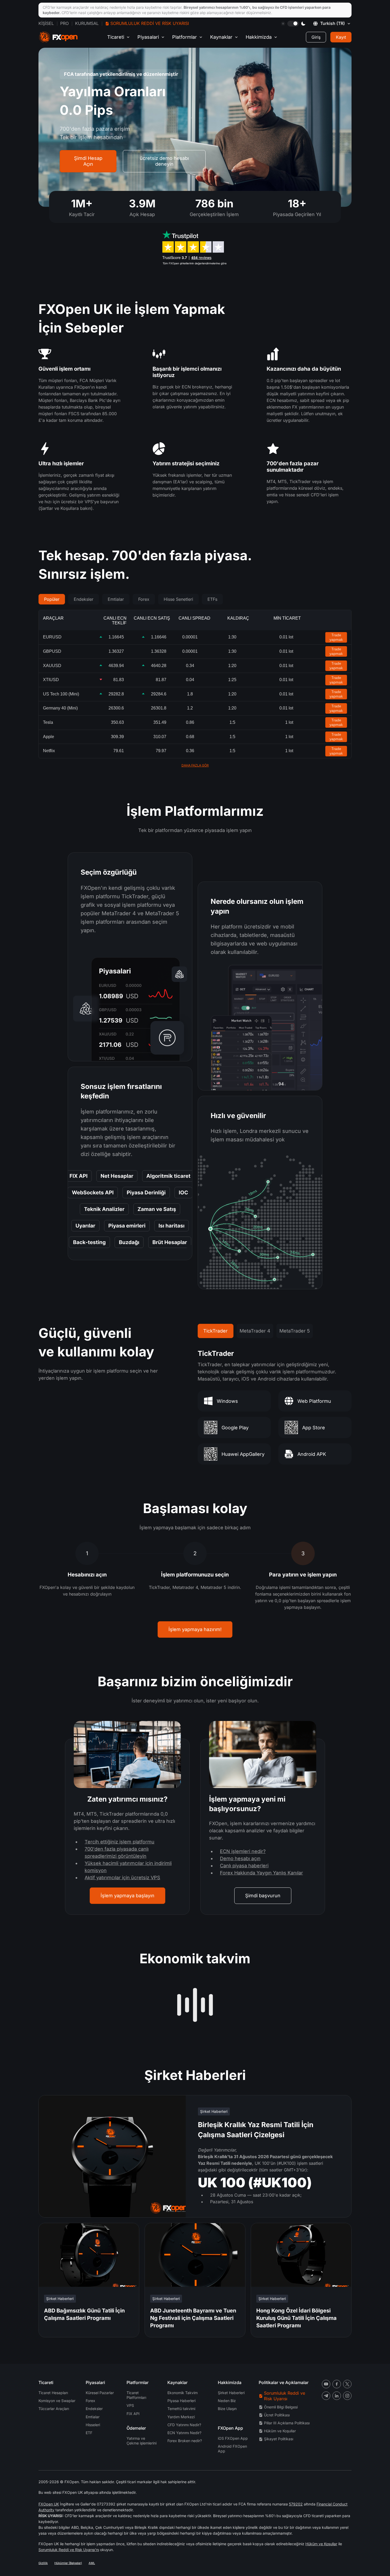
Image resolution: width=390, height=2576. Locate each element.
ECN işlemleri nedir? (243, 1851)
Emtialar (116, 599)
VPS (130, 2405)
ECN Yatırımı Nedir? (184, 2433)
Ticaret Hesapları (53, 2393)
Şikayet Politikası (279, 2439)
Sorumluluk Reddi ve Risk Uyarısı (150, 23)
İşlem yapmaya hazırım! (195, 1629)
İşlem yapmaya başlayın (127, 1896)
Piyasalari (148, 37)
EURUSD (52, 637)
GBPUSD (52, 651)
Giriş (316, 37)
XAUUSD (52, 666)
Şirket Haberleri (231, 2393)
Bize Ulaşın (227, 2409)
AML (92, 2563)
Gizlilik (43, 2563)
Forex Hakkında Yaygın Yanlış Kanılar (261, 1873)
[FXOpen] (58, 37)
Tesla (48, 722)
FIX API (133, 2414)
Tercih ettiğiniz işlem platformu (120, 1842)
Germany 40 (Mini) (60, 708)
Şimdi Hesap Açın (88, 161)
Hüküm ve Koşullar (280, 2431)
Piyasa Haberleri (181, 2401)
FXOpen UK (49, 2504)
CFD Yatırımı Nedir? (184, 2425)
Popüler (52, 599)
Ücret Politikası (277, 2415)
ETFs (212, 599)
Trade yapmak (336, 637)
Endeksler (84, 599)
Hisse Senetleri (178, 599)
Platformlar (185, 37)
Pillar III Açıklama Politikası (287, 2423)
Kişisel (46, 23)
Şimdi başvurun (263, 1896)
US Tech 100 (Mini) (61, 694)
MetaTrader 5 (295, 1331)
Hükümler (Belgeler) (68, 2563)
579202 (296, 2504)
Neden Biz (227, 2401)
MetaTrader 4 (255, 1331)
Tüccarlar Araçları (54, 2409)
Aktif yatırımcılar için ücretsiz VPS (122, 1878)
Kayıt (341, 37)
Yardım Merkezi (181, 2417)
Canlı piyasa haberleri (244, 1866)
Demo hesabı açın (240, 1858)
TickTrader (215, 1331)
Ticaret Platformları (136, 2395)
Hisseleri (93, 2425)
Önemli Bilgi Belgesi (281, 2407)
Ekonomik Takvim (183, 2393)
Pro (64, 23)
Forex (144, 599)
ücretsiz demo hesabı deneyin (164, 161)
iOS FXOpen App (233, 2438)
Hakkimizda (259, 37)
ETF (89, 2433)
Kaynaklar (221, 37)
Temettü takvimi (181, 2409)
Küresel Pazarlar (100, 2393)
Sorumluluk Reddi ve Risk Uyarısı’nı (69, 2550)
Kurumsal (87, 23)
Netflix (49, 751)
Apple (49, 737)
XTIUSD (51, 680)
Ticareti (116, 37)
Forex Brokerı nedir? (185, 2441)
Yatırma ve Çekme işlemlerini (142, 2441)
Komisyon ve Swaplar (57, 2401)
